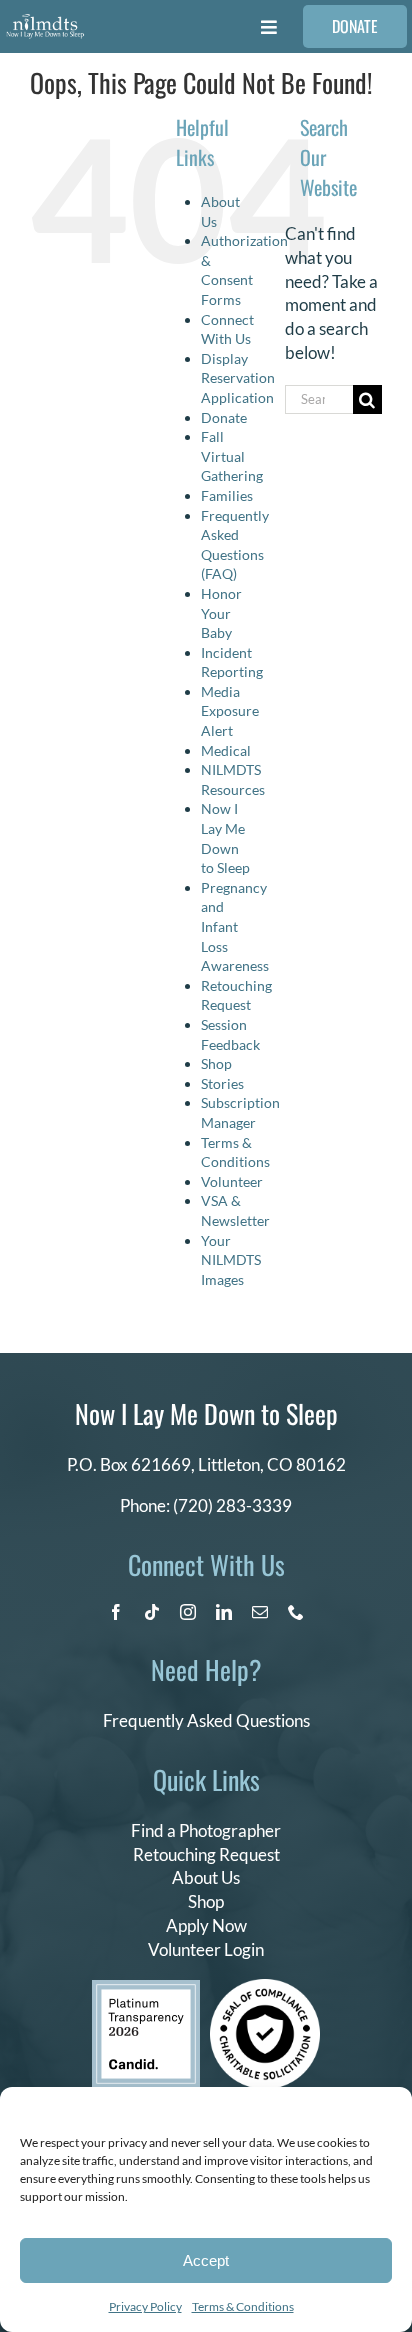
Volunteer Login (206, 1949)
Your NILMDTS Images (231, 1260)
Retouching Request (206, 1854)
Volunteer (232, 1181)
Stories (222, 1083)
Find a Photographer (206, 1830)
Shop (216, 1063)
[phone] (296, 1612)
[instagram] (188, 1612)
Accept (206, 2260)
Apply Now (206, 1925)
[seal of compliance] (265, 1987)
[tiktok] (152, 1612)
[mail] (260, 1612)
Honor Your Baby (221, 613)
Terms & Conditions (243, 2306)
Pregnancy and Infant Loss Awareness (235, 926)
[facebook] (116, 1612)
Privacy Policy (145, 2306)
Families (227, 495)
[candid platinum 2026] (146, 1988)
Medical (226, 750)
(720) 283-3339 (232, 1505)
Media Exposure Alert (230, 711)
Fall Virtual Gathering (232, 456)
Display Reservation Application (238, 378)
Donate (224, 417)
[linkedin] (224, 1612)
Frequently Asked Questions (206, 1720)
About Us (206, 1877)
